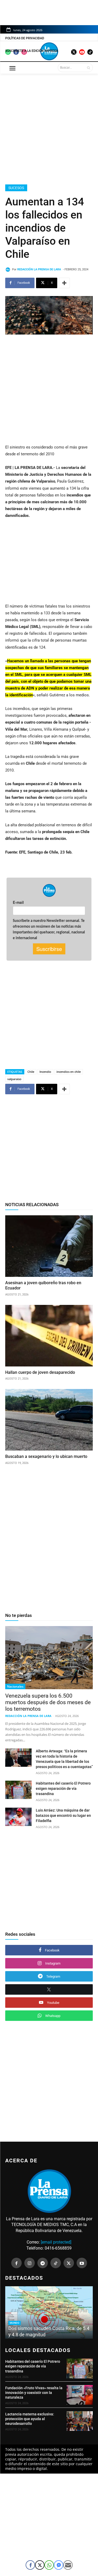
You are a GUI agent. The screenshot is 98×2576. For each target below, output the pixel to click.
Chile (31, 1072)
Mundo (15, 2323)
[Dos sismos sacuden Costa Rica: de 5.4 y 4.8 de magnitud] (49, 2312)
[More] (64, 283)
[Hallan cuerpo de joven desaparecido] (49, 1336)
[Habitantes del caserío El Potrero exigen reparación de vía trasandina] (18, 1790)
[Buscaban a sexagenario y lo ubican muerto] (49, 1420)
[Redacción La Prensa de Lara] (9, 270)
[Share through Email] (68, 2565)
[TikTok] (56, 2263)
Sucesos (16, 188)
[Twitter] (69, 2263)
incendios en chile (69, 1072)
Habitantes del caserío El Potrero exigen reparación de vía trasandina (63, 1789)
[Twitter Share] (40, 2565)
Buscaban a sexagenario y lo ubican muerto (46, 1456)
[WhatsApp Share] (49, 2565)
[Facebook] (16, 2263)
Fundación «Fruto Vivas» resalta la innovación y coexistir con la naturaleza (34, 2393)
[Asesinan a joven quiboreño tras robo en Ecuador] (49, 1246)
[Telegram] (43, 2263)
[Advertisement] (49, 128)
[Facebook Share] (30, 2565)
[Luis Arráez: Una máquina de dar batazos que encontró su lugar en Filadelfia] (18, 1817)
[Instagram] (30, 2263)
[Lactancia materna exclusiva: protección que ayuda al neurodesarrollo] (80, 2421)
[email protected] (56, 2242)
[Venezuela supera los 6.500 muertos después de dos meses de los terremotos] (49, 1658)
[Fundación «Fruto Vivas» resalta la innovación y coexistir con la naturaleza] (80, 2395)
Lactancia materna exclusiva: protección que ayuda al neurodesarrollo (30, 2419)
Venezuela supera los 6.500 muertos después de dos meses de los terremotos (48, 1702)
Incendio (45, 1072)
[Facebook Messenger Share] (59, 2565)
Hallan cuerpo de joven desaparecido (41, 1372)
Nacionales (15, 1686)
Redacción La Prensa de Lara (39, 269)
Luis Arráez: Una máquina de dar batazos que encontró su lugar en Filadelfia (63, 1815)
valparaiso (14, 1079)
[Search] (88, 68)
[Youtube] (82, 2263)
